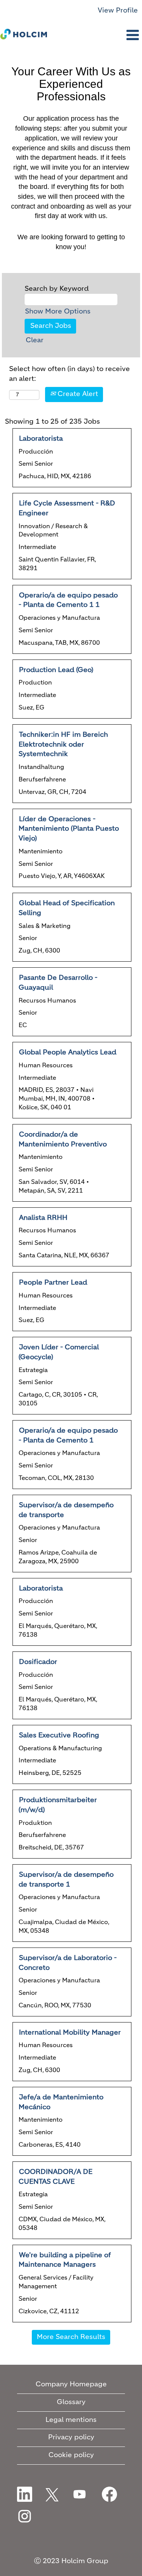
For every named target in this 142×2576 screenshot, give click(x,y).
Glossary (71, 2402)
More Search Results (71, 2337)
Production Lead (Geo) (56, 670)
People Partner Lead (53, 1283)
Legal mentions (71, 2420)
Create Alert (77, 394)
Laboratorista (41, 439)
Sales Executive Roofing (59, 1736)
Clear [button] (35, 340)
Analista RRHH (43, 1218)
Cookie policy (71, 2455)
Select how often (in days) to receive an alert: (69, 374)
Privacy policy (71, 2437)
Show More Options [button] (58, 312)
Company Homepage (71, 2384)
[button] (95, 36)
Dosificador (38, 1662)
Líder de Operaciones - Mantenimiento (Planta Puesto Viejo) (69, 829)
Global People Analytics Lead (68, 1053)
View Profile (118, 11)
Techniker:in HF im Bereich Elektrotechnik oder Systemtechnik (63, 745)
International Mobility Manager (70, 2033)
